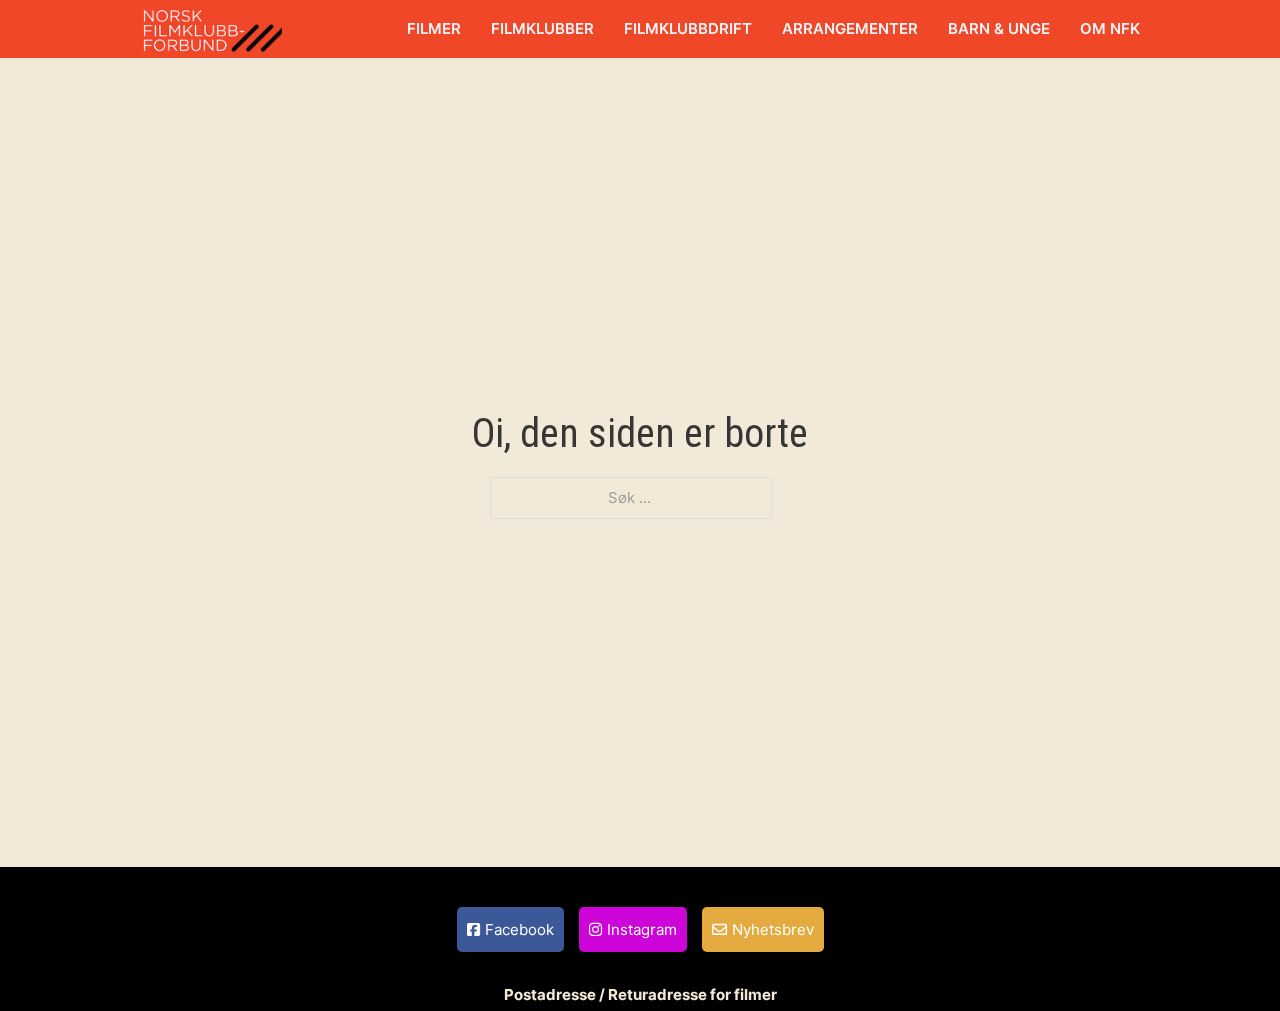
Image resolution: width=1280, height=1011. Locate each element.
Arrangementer (850, 28)
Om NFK (1110, 28)
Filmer (434, 28)
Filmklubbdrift (688, 28)
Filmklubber (542, 28)
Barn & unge (999, 28)
